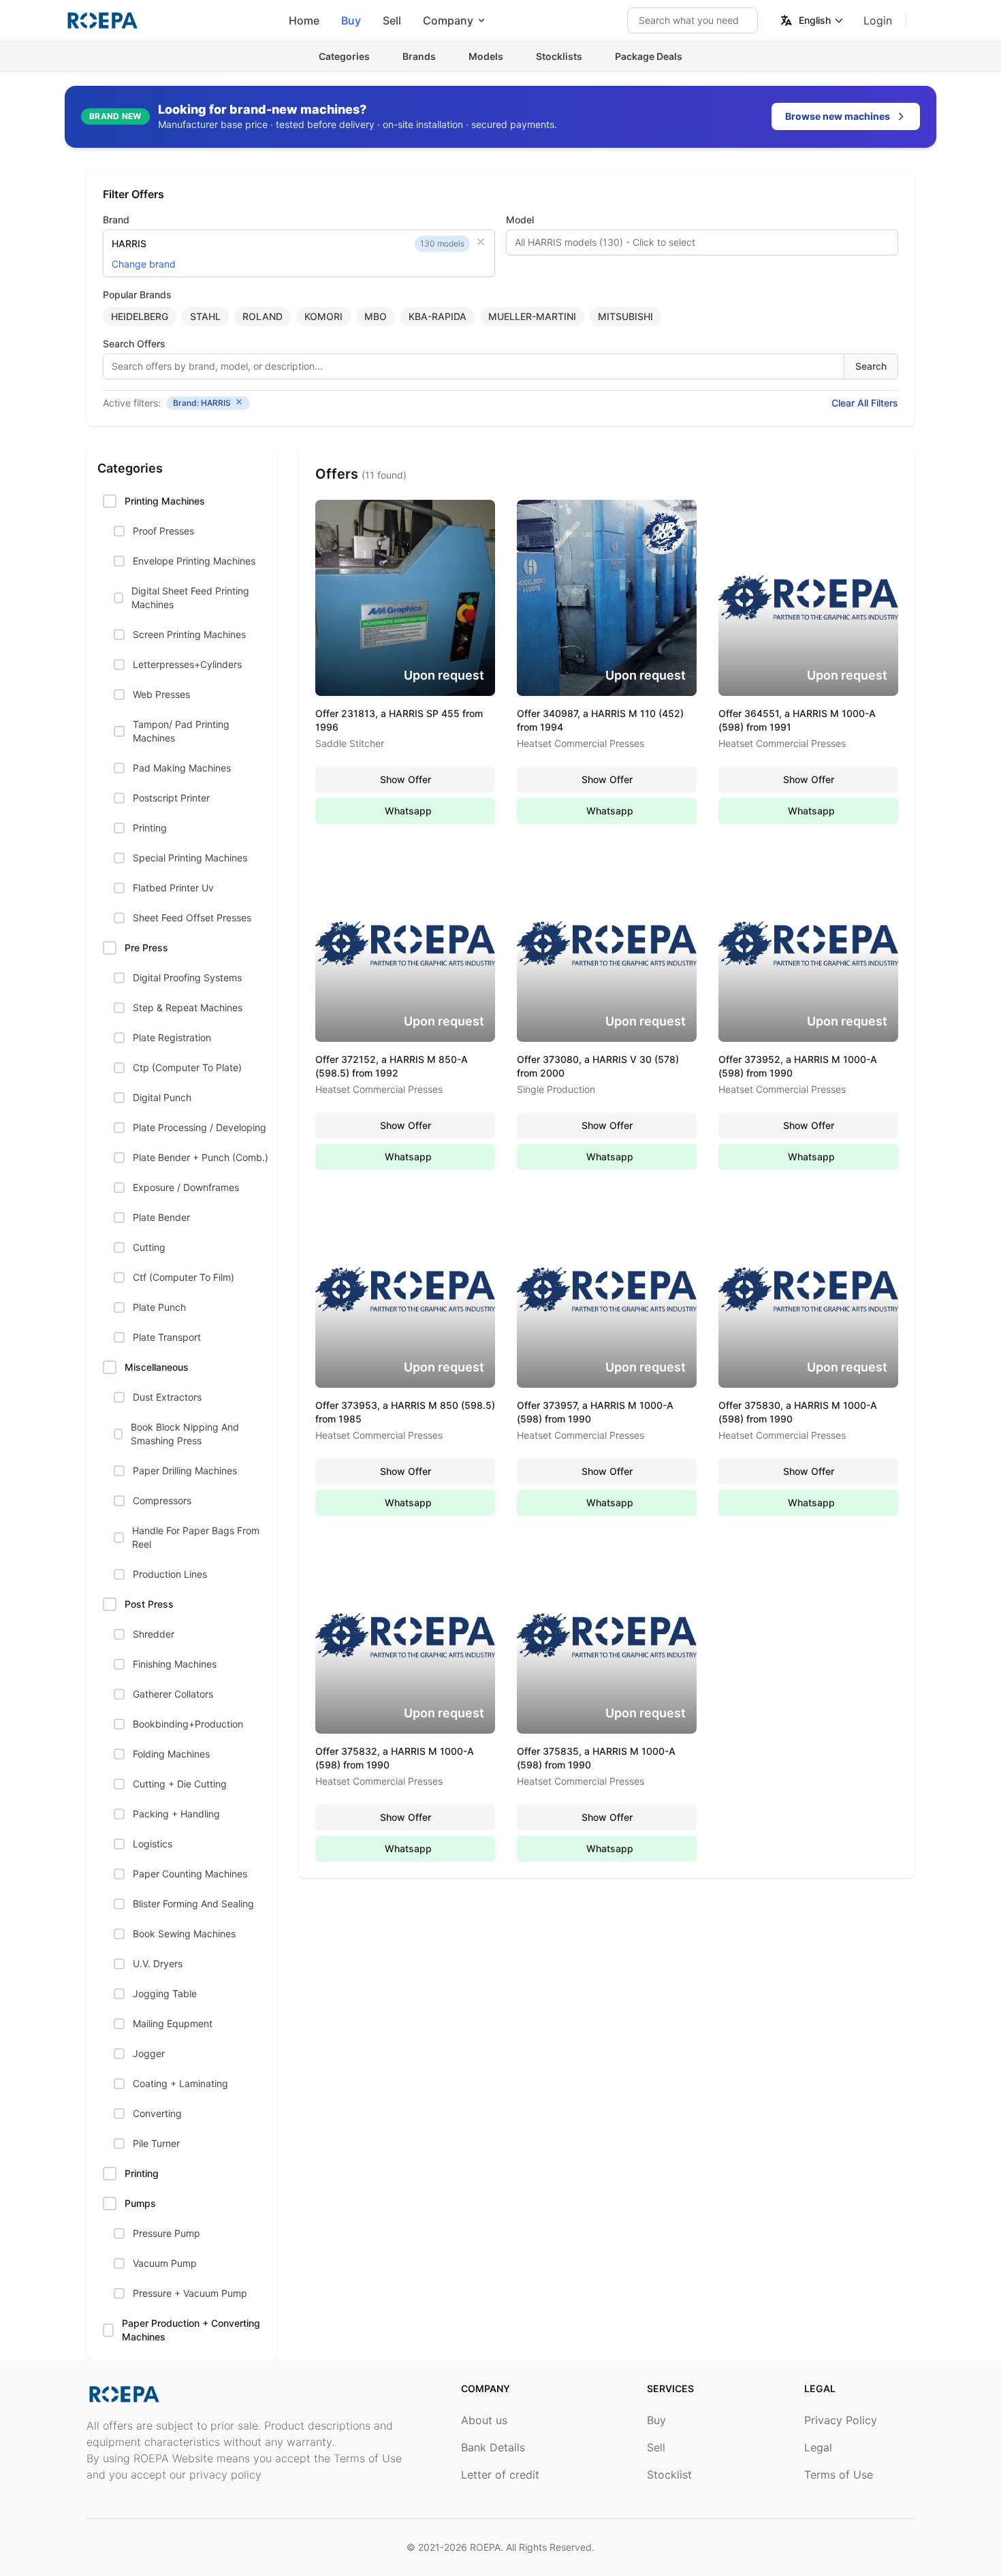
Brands (419, 56)
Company (448, 20)
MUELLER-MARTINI (532, 316)
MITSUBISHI (625, 316)
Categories (344, 56)
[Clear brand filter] (481, 242)
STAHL (205, 316)
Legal (818, 2447)
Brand (116, 220)
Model (520, 220)
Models (486, 56)
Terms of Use (839, 2475)
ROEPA (485, 2547)
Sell (392, 20)
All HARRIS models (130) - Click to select (605, 242)
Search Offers (134, 344)
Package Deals (649, 56)
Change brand (144, 264)
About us (484, 2420)
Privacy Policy (841, 2420)
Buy (351, 20)
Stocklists (559, 56)
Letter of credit (500, 2475)
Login (878, 20)
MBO (376, 316)
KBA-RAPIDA (438, 316)
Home (304, 20)
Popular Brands (137, 295)
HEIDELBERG (140, 316)
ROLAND (263, 316)
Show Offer (406, 779)
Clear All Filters (865, 403)
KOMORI (323, 316)
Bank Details (493, 2447)
